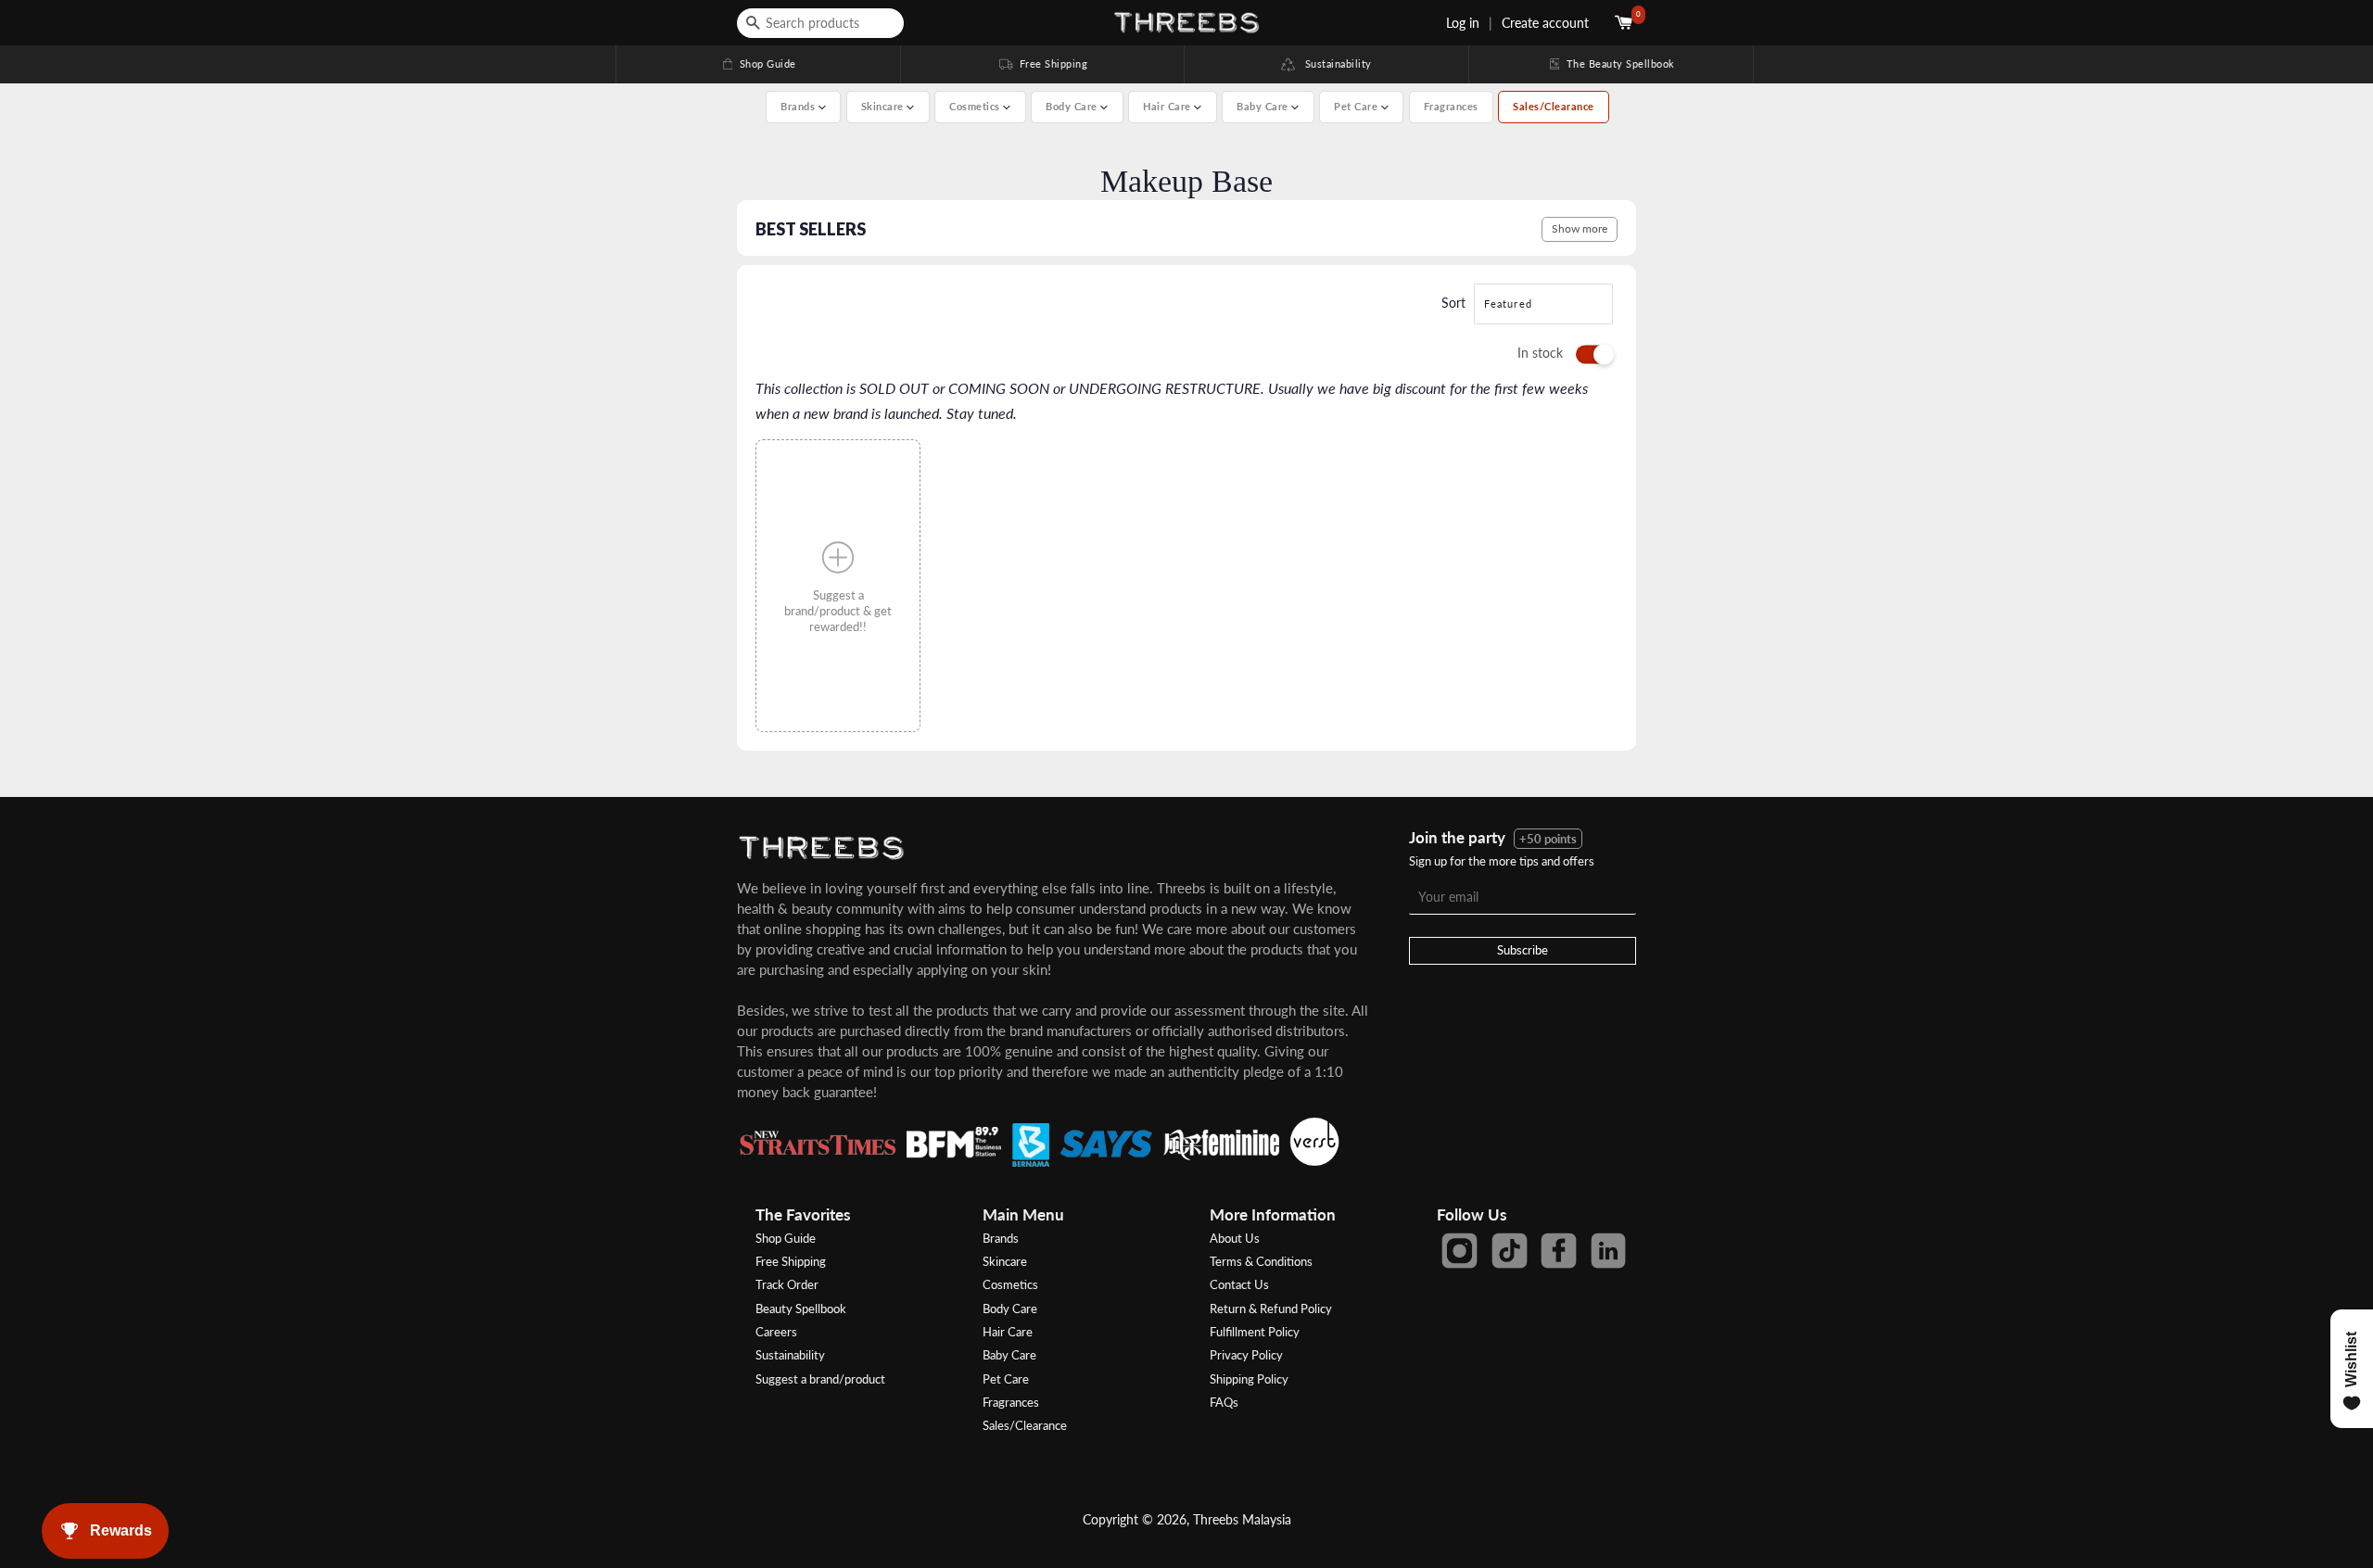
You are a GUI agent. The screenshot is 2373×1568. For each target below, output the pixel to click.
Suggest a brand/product (820, 1379)
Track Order (787, 1284)
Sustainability (1333, 63)
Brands (1001, 1238)
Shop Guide (758, 63)
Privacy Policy (1246, 1355)
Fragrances (1451, 106)
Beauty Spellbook (801, 1309)
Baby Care (1009, 1355)
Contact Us (1239, 1284)
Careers (776, 1332)
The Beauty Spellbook (1611, 63)
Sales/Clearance (1554, 106)
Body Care (1010, 1309)
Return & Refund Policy (1271, 1309)
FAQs (1224, 1402)
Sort (1453, 303)
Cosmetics (1010, 1284)
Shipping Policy (1249, 1379)
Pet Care (1006, 1379)
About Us (1235, 1238)
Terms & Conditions (1261, 1261)
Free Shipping (1042, 63)
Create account (1545, 23)
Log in (1463, 23)
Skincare (1005, 1261)
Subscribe (1523, 950)
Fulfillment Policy (1255, 1332)
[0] (1625, 23)
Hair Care (1008, 1332)
